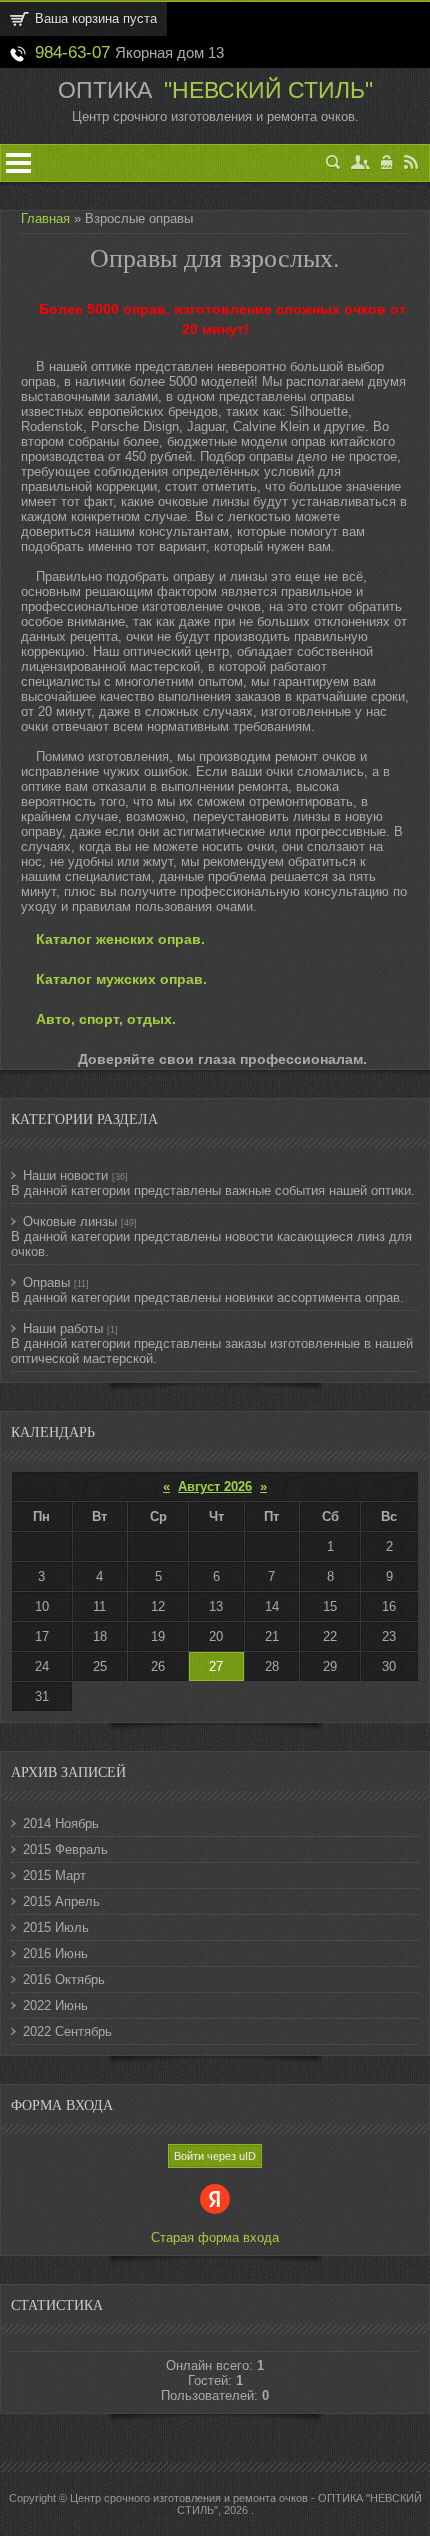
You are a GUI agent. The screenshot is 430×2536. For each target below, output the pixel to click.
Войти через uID (215, 2156)
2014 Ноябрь (61, 1823)
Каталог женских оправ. (120, 939)
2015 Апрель (61, 1901)
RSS (411, 162)
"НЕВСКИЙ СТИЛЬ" (265, 90)
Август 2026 (215, 1486)
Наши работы (63, 1328)
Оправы (46, 1282)
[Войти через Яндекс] (215, 2199)
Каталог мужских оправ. (121, 979)
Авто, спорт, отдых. (106, 1019)
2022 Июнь (55, 2005)
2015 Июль (56, 1927)
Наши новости (65, 1175)
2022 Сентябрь (67, 2031)
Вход (387, 162)
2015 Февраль (65, 1849)
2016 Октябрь (64, 1979)
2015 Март (54, 1875)
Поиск (333, 162)
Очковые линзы (70, 1221)
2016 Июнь (55, 1953)
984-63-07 (72, 52)
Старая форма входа (215, 2237)
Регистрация (361, 162)
